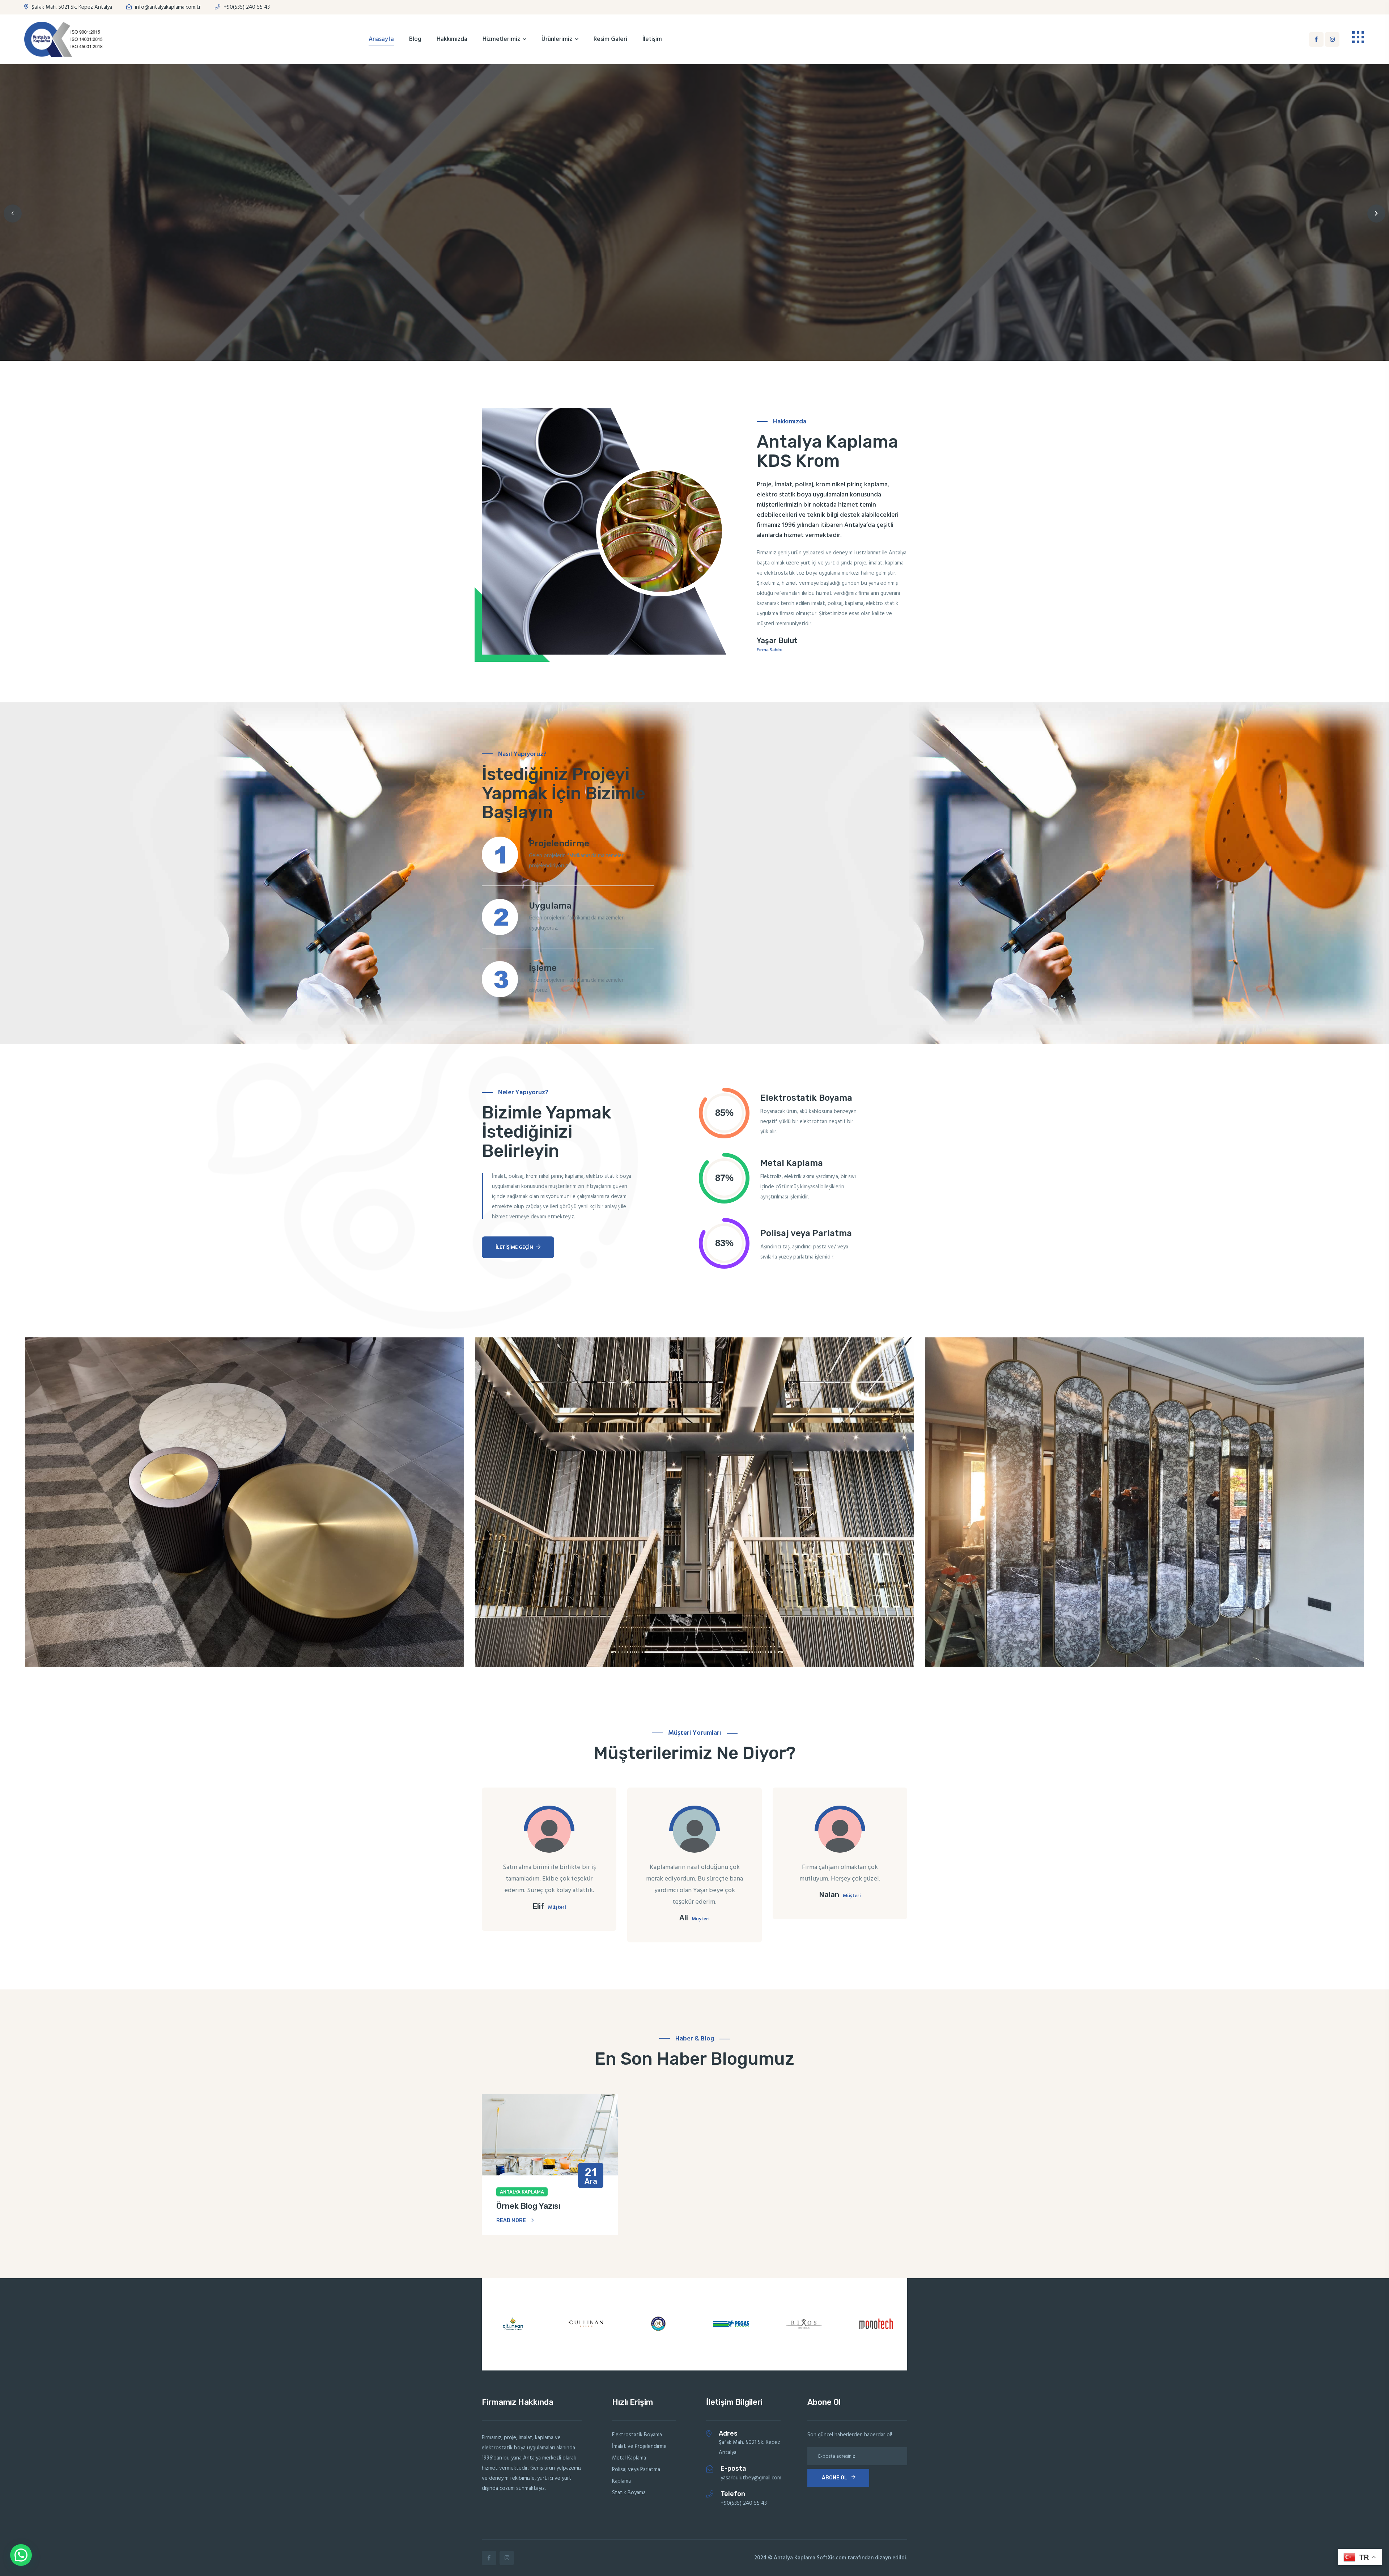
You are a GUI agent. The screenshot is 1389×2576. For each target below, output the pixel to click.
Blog (415, 39)
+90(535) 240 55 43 (246, 7)
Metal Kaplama (629, 2458)
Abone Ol (835, 2478)
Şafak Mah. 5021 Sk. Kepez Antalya (71, 7)
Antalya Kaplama (522, 2192)
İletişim (652, 39)
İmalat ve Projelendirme (639, 2446)
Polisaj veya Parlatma (636, 2470)
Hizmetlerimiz (501, 39)
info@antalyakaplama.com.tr (167, 7)
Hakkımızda (452, 39)
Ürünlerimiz (557, 39)
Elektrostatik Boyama (637, 2435)
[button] (13, 213)
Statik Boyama (629, 2493)
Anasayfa (381, 39)
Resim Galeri (610, 39)
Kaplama (621, 2481)
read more (511, 2220)
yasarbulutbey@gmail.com (751, 2478)
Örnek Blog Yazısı (528, 2206)
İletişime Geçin (515, 1247)
